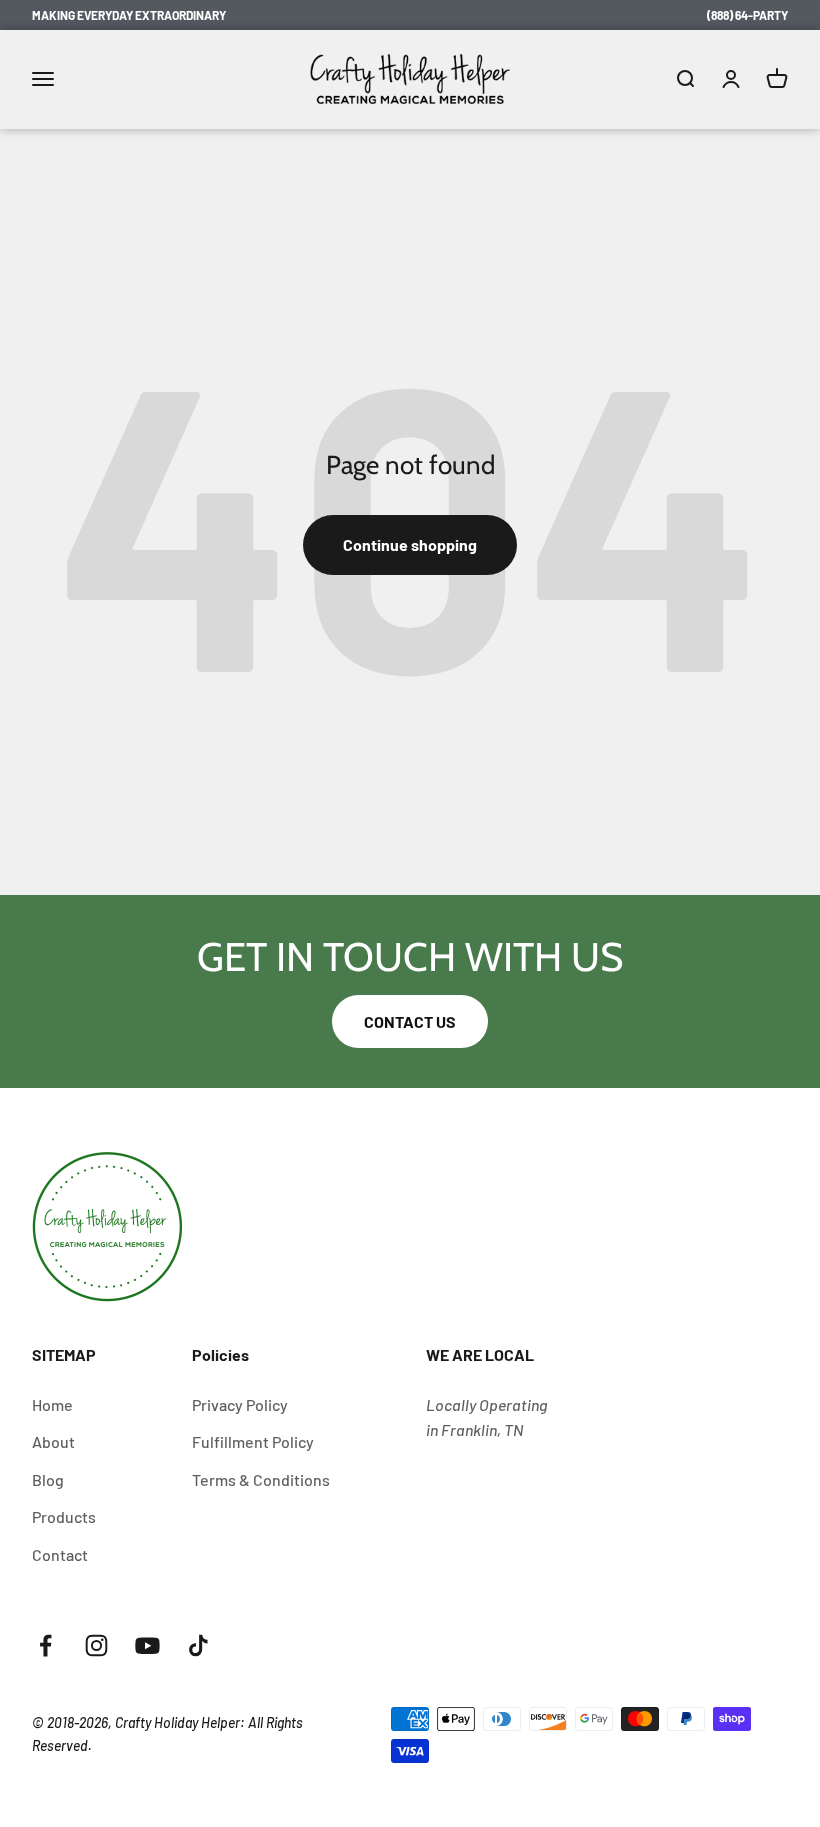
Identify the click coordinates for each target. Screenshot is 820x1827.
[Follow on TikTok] (198, 1645)
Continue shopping (410, 544)
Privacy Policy (240, 1404)
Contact (60, 1554)
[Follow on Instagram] (96, 1645)
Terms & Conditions (261, 1479)
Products (64, 1516)
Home (52, 1404)
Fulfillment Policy (253, 1441)
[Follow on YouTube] (147, 1645)
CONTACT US (410, 1021)
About (53, 1441)
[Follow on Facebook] (45, 1645)
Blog (48, 1479)
